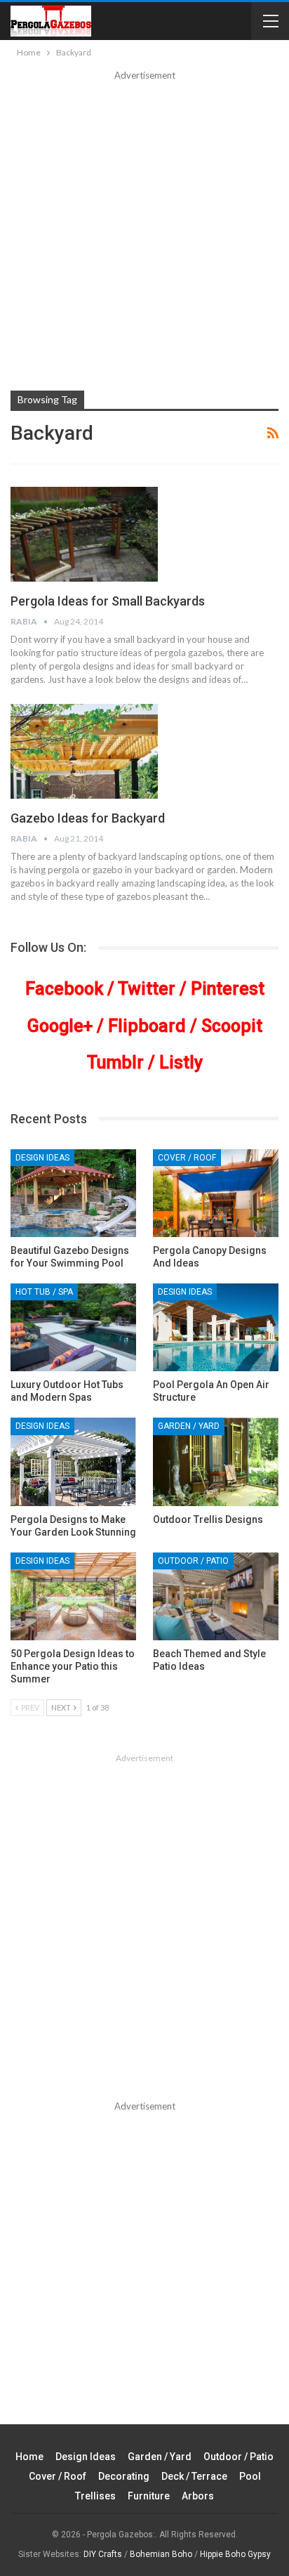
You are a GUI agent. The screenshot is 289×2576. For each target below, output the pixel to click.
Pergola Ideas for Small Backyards (108, 601)
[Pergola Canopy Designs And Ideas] (216, 1193)
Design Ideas (42, 1158)
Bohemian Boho (161, 2554)
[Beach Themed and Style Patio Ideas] (216, 1596)
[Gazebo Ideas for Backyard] (84, 751)
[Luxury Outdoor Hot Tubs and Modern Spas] (73, 1327)
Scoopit (232, 1026)
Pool (250, 2476)
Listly (181, 1063)
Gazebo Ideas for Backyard (88, 818)
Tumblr (115, 1063)
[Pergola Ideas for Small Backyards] (84, 534)
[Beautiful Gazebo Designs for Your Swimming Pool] (73, 1193)
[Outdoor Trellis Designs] (216, 1462)
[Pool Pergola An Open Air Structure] (216, 1327)
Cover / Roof (187, 1158)
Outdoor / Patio (193, 1561)
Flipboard (147, 1026)
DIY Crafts (103, 2554)
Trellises (95, 2496)
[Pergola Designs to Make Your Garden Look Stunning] (73, 1462)
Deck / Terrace (194, 2476)
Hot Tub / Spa (44, 1292)
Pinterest (228, 989)
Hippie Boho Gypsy (235, 2554)
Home (29, 2457)
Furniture (149, 2496)
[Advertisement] (144, 235)
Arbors (198, 2496)
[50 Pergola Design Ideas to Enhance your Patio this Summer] (73, 1596)
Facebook (64, 989)
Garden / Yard (189, 1426)
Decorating (124, 2476)
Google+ (60, 1026)
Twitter (147, 989)
